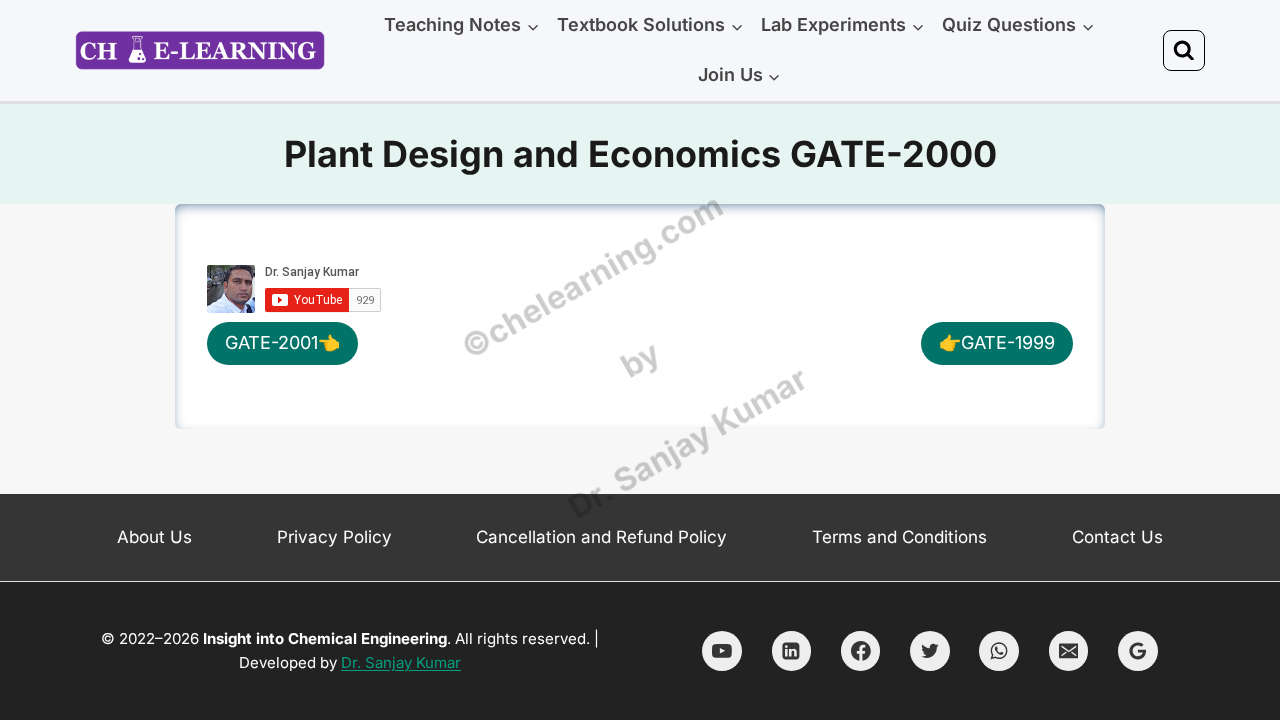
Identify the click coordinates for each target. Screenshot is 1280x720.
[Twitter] (930, 651)
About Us (154, 537)
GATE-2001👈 (282, 342)
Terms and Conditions (899, 537)
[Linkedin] (792, 651)
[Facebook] (861, 651)
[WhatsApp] (999, 651)
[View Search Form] (1184, 51)
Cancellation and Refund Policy (601, 537)
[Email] (1069, 651)
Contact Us (1117, 537)
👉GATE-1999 (997, 342)
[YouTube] (722, 651)
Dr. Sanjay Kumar (401, 662)
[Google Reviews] (1138, 651)
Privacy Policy (334, 537)
